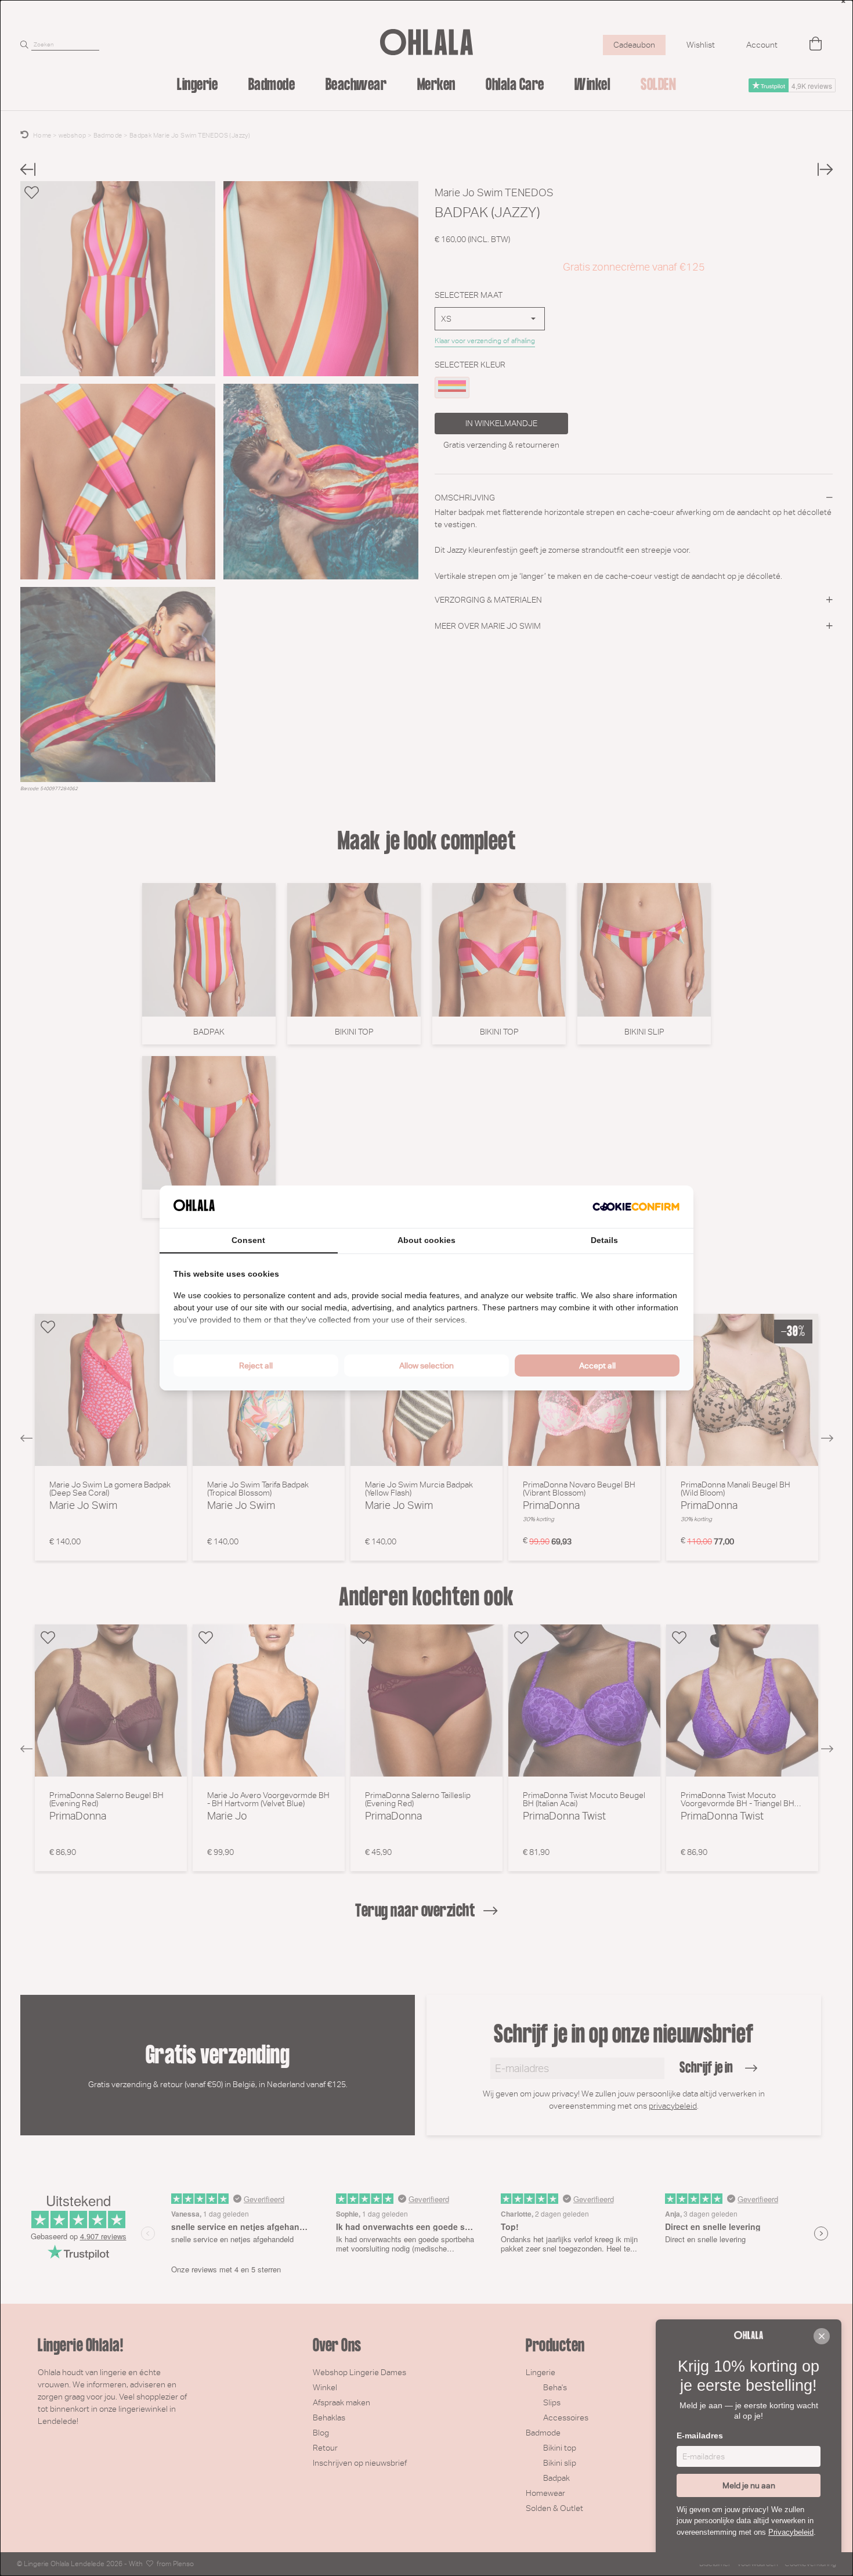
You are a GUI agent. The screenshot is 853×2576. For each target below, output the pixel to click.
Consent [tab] (248, 1240)
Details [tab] (604, 1240)
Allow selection (426, 1366)
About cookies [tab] (426, 1240)
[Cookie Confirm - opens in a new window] (636, 1207)
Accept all (597, 1366)
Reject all (256, 1366)
